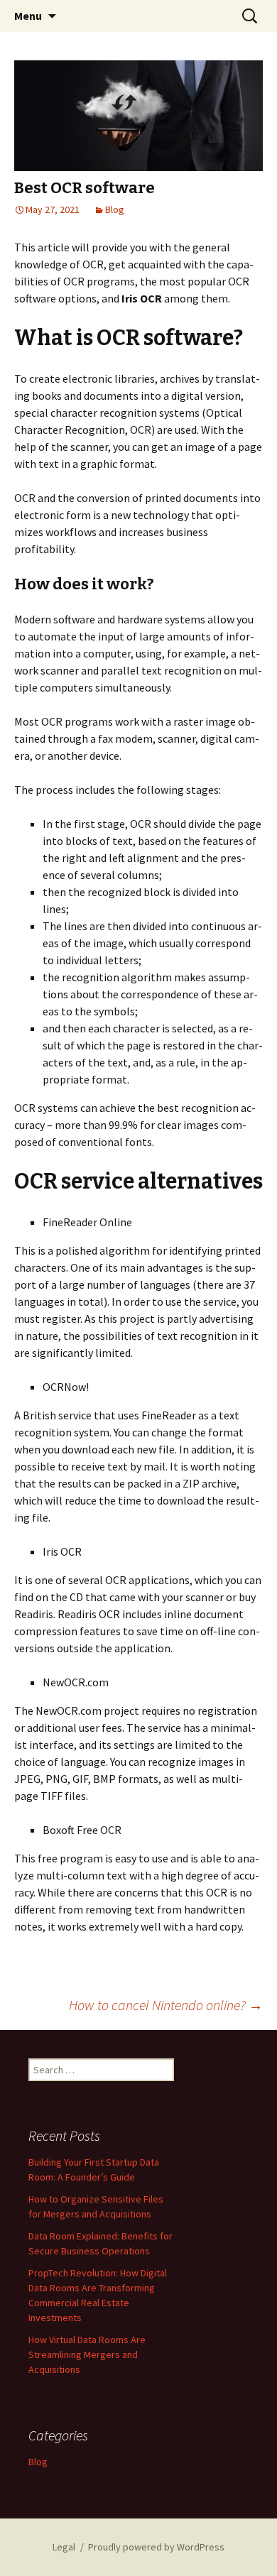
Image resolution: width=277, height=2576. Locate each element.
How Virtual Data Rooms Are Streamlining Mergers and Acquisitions (87, 2354)
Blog (115, 209)
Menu (28, 16)
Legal (64, 2547)
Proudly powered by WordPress (156, 2547)
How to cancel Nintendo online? (166, 2005)
